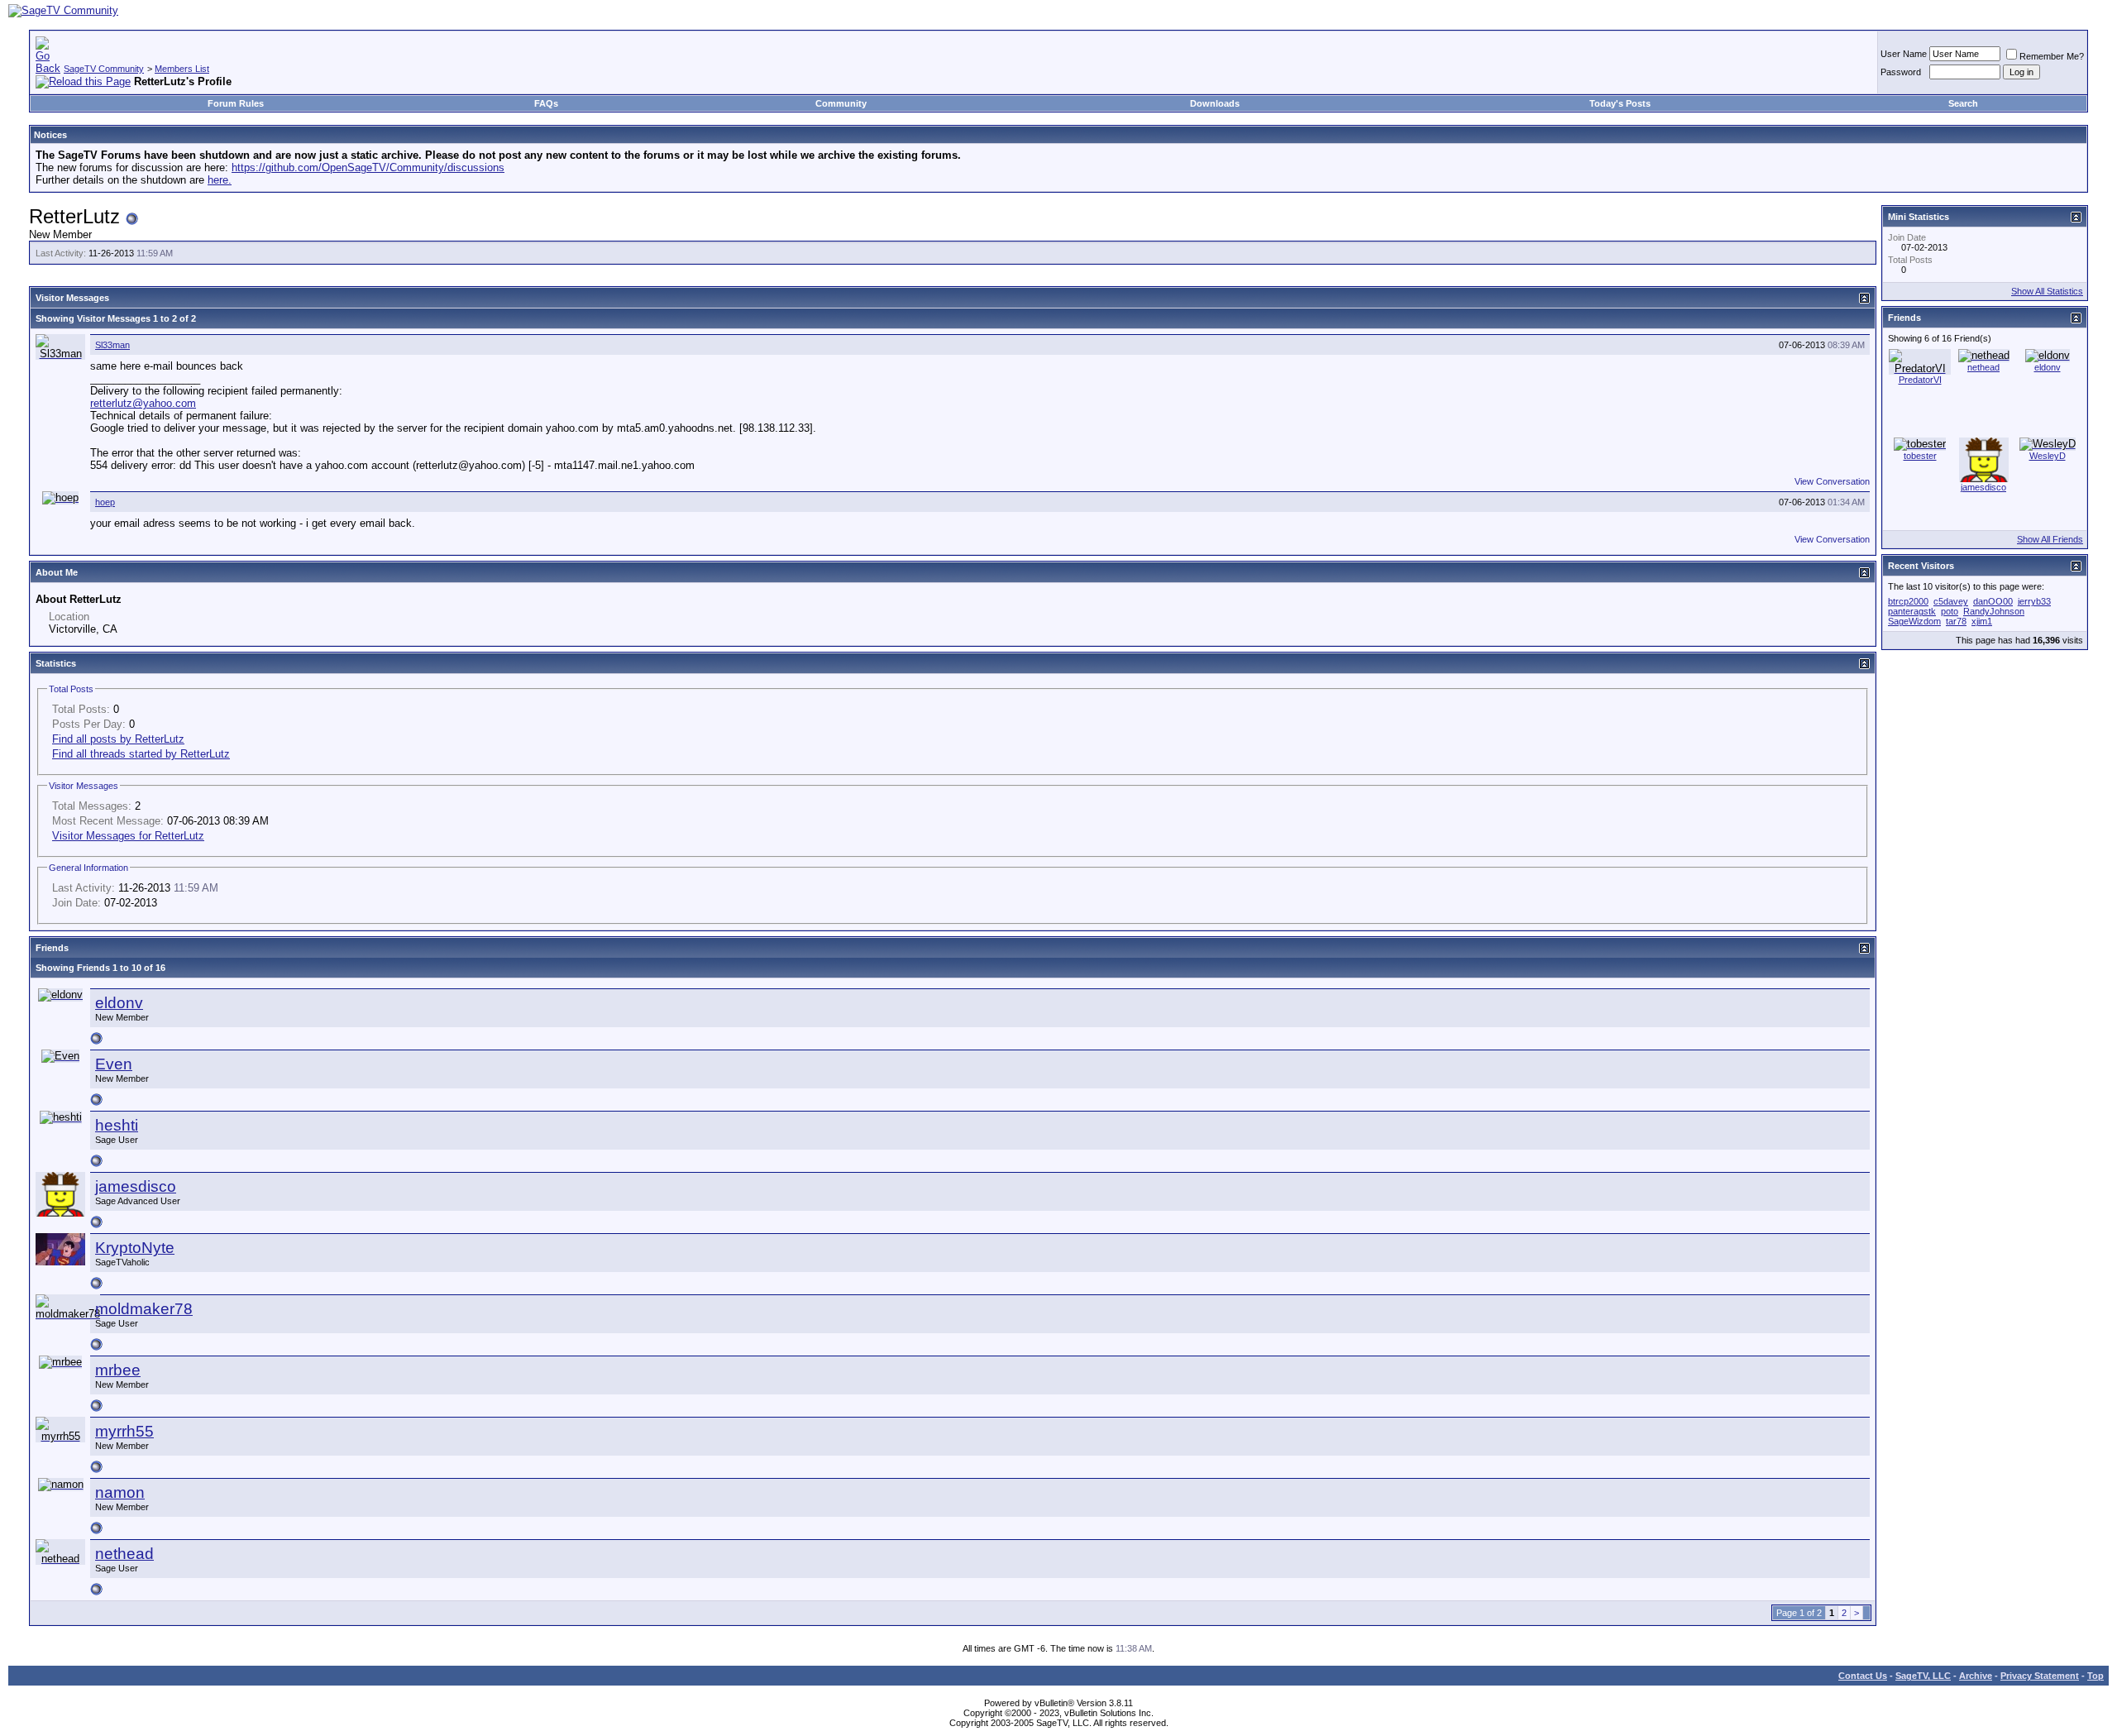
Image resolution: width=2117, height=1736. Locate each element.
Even (114, 1064)
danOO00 (1993, 601)
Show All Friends (2050, 539)
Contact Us (1863, 1676)
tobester (1920, 456)
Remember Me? (2052, 56)
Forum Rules (236, 103)
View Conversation (1832, 481)
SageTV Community (104, 69)
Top (2095, 1676)
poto (1950, 611)
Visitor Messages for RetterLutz (128, 836)
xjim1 (1982, 621)
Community (841, 103)
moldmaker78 (144, 1309)
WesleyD (2048, 456)
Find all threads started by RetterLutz (141, 754)
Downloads (1215, 103)
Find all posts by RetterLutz (118, 739)
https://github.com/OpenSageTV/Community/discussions (368, 167)
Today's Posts (1620, 103)
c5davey (1951, 601)
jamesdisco (136, 1186)
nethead (124, 1554)
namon (120, 1492)
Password (1901, 72)
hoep (105, 502)
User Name (1904, 54)
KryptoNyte (135, 1248)
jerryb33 (2034, 601)
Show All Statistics (2047, 291)
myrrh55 (124, 1431)
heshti (117, 1125)
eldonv (119, 1003)
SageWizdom (1914, 621)
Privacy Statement (2040, 1676)
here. (220, 180)
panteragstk (1912, 611)
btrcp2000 (1908, 601)
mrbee (118, 1370)
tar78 (1956, 621)
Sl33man (112, 345)
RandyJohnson (1994, 611)
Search (1963, 103)
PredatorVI (1920, 380)
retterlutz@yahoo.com (143, 403)
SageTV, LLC (1923, 1676)
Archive (1976, 1676)
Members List (182, 69)
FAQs (546, 103)
